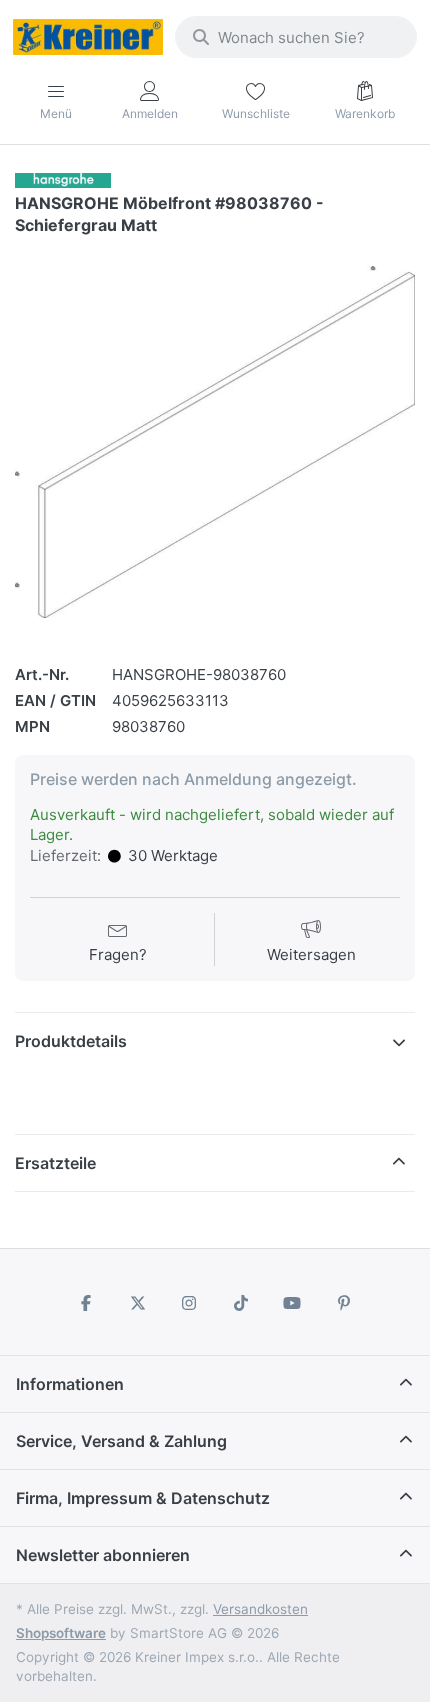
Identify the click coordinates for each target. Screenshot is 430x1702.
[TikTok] (241, 1303)
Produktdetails (71, 1041)
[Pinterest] (344, 1303)
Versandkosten (260, 1609)
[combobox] (296, 37)
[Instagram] (189, 1303)
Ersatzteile (55, 1163)
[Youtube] (293, 1303)
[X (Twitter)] (138, 1303)
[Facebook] (86, 1303)
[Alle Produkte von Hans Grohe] (63, 179)
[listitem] (215, 442)
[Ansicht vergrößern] (215, 442)
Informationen (70, 1384)
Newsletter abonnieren (103, 1555)
